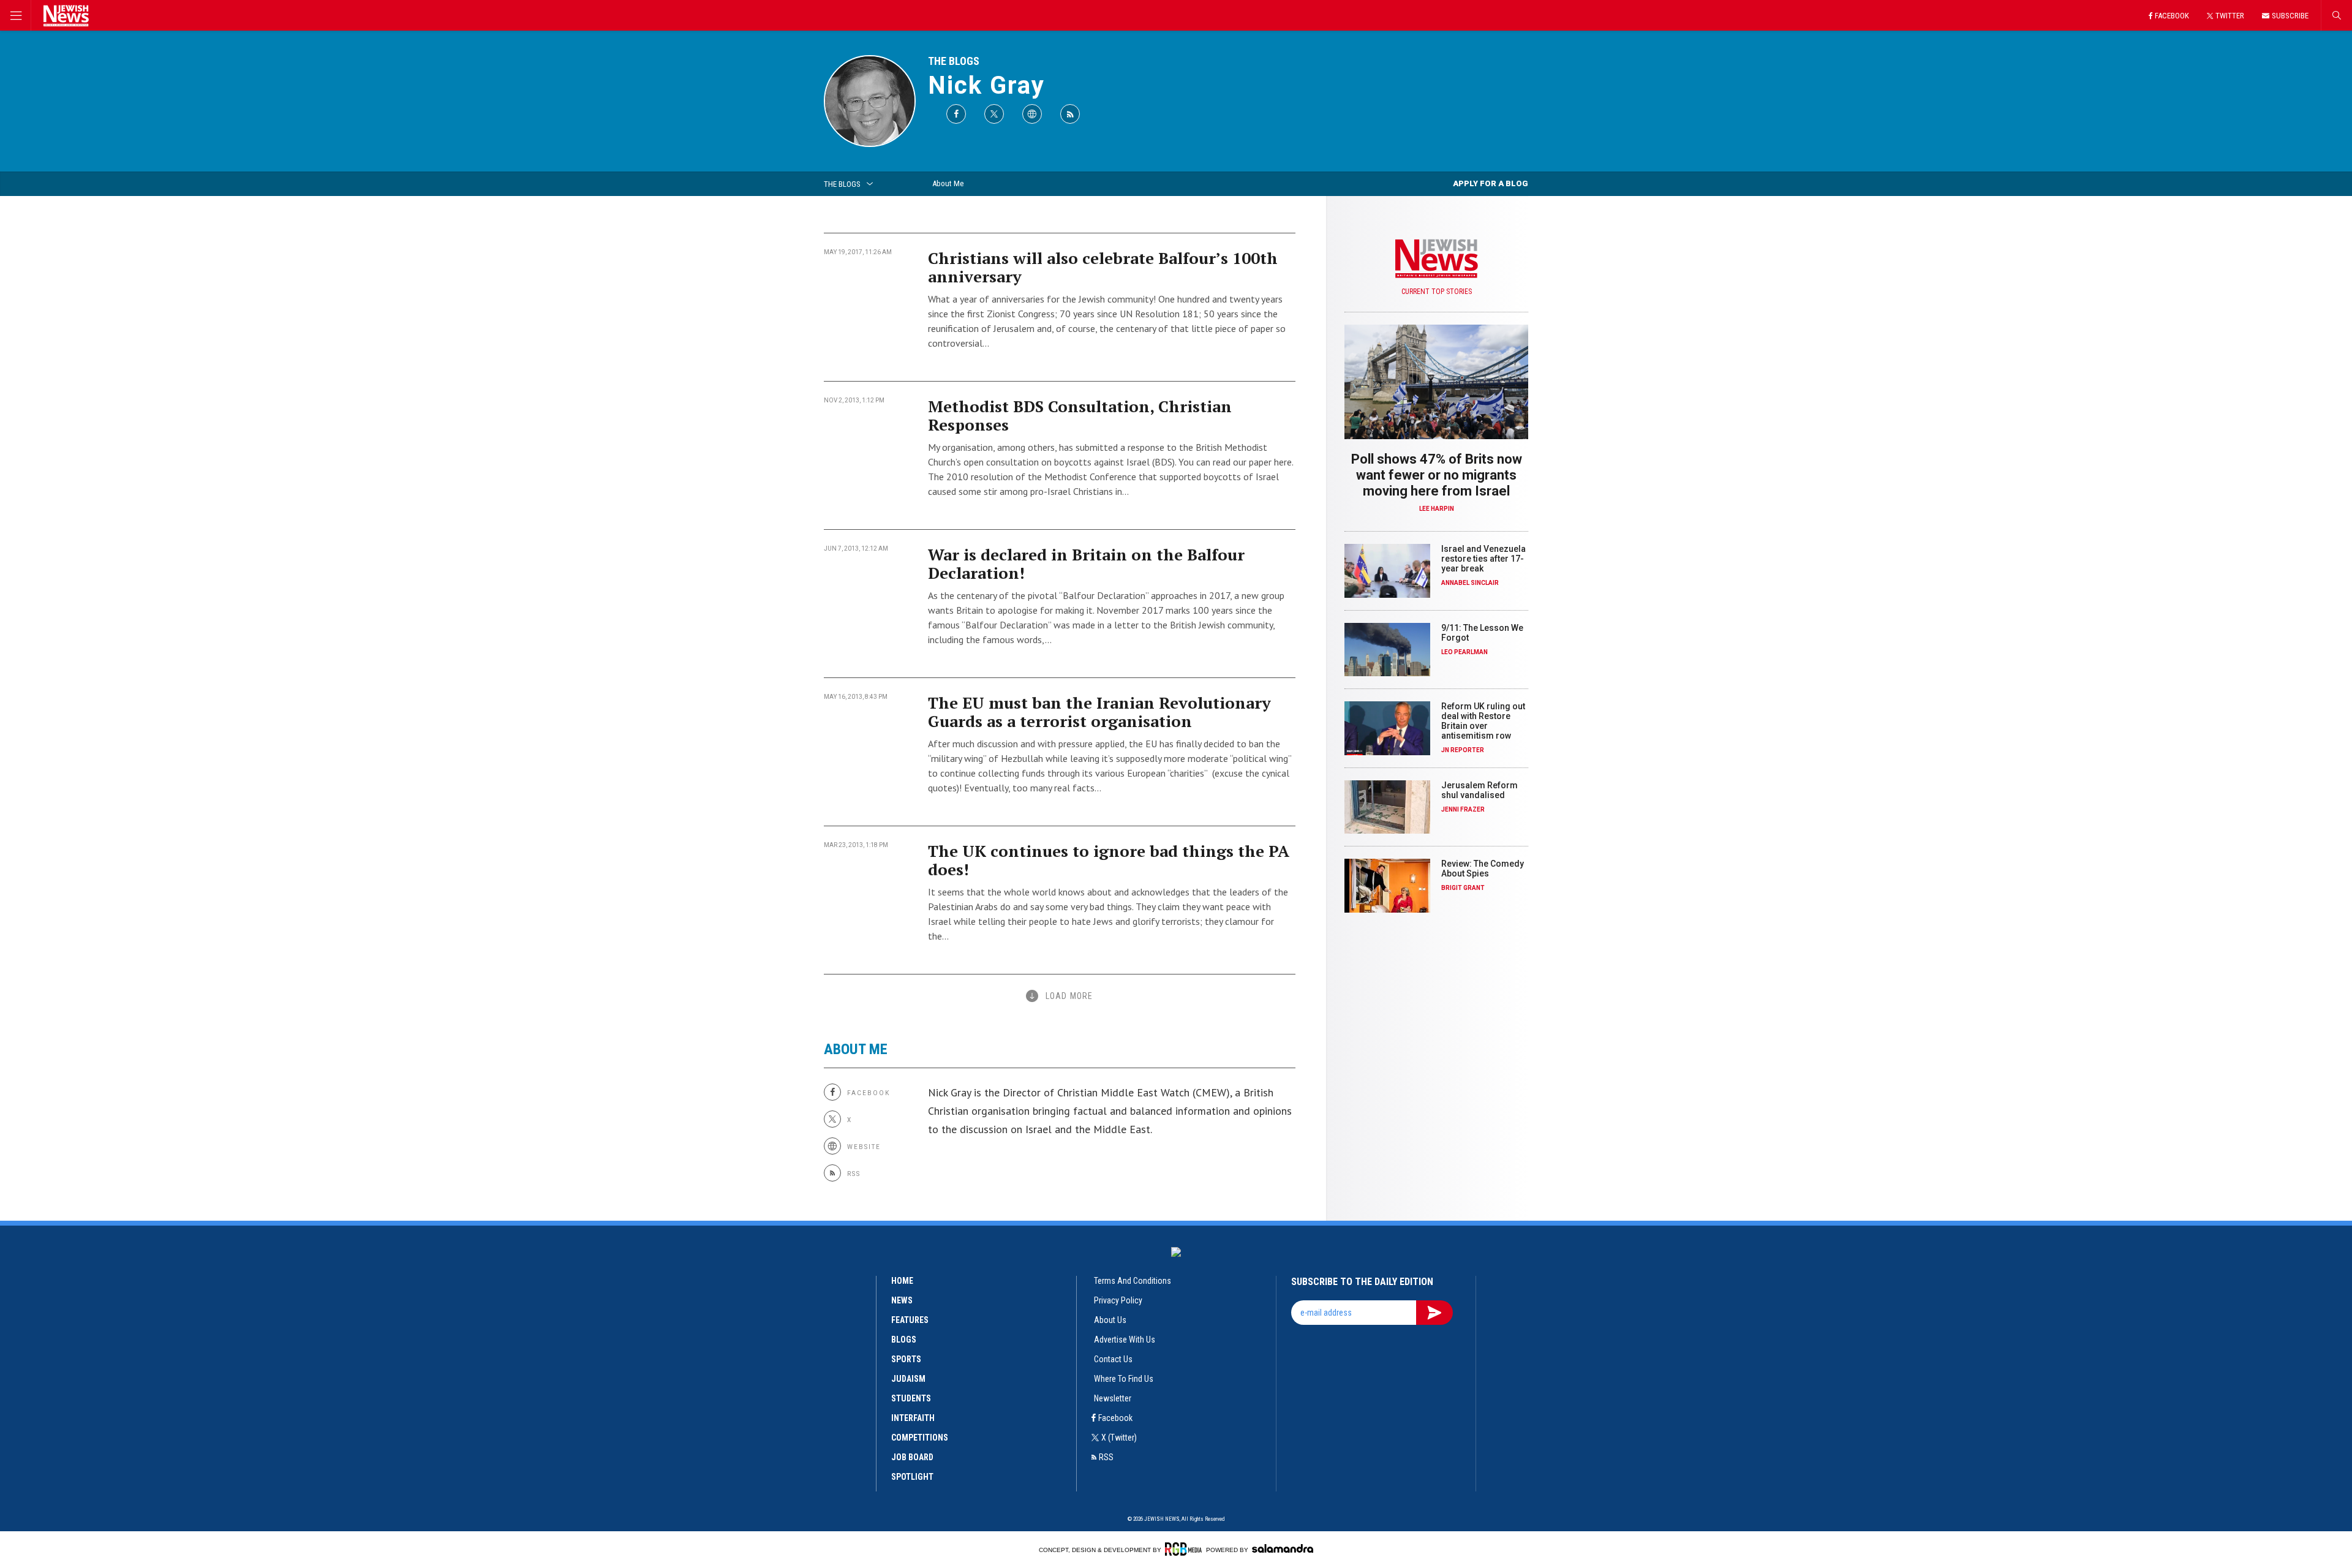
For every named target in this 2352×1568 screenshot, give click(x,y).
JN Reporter (1463, 750)
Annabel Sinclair (1470, 583)
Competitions (920, 1438)
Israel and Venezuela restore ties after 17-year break (1483, 559)
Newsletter (1113, 1398)
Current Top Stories (1437, 292)
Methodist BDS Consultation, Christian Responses (1080, 415)
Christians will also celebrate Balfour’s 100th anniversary (1103, 267)
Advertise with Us (1125, 1340)
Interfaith (913, 1418)
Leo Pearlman (1464, 652)
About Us (1110, 1320)
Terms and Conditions (1133, 1281)
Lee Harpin (1437, 509)
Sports (906, 1359)
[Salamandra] (1283, 1548)
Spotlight (912, 1477)
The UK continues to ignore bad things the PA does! (1109, 860)
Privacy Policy (1118, 1300)
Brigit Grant (1463, 888)
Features (910, 1320)
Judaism (908, 1379)
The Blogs (954, 61)
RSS (1106, 1457)
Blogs (904, 1340)
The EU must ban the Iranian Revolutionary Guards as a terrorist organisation (1099, 712)
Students (911, 1398)
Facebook (1115, 1418)
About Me (948, 183)
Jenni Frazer (1463, 809)
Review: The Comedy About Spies (1483, 869)
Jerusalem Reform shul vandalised (1479, 790)
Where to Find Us (1124, 1379)
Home (902, 1281)
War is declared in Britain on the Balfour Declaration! (1086, 563)
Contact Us (1113, 1359)
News (902, 1300)
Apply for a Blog (1491, 183)
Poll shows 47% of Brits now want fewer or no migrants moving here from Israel (1437, 475)
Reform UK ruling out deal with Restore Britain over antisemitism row (1483, 721)
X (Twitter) (1119, 1438)
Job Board (912, 1457)
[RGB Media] (1183, 1549)
